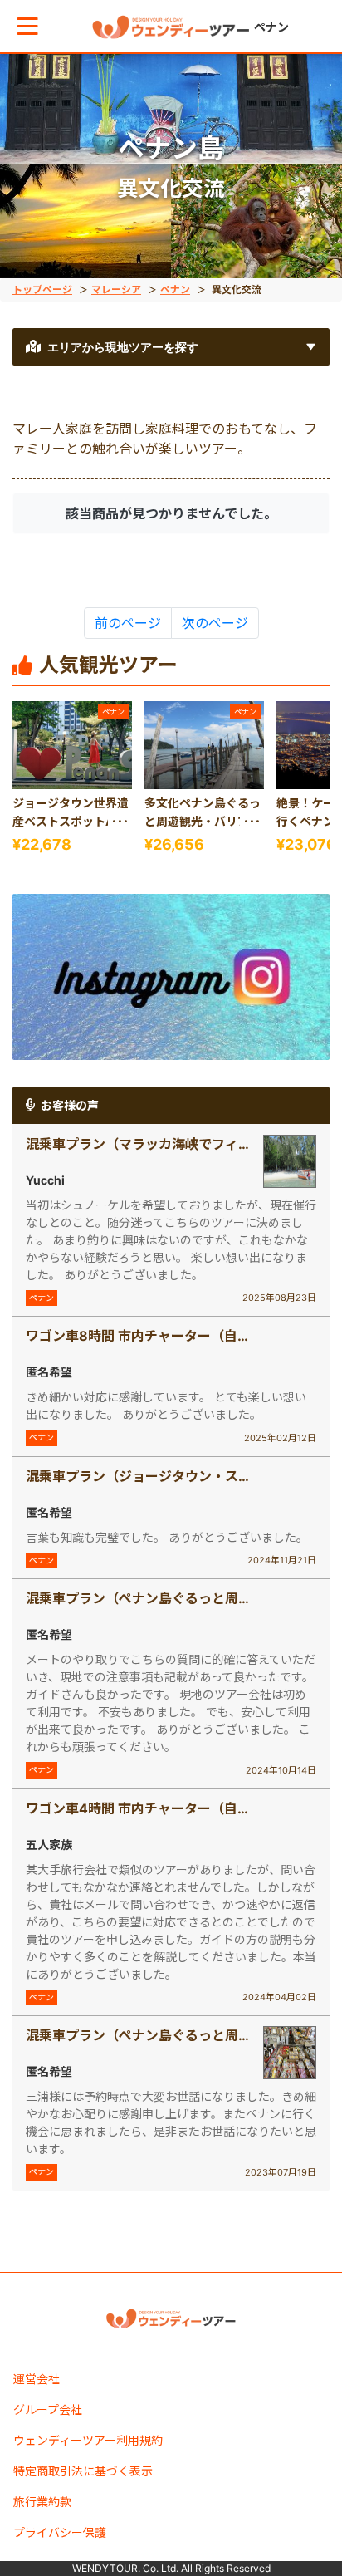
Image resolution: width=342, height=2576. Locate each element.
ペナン (175, 289)
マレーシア (116, 289)
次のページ (215, 623)
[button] (28, 26)
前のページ (128, 623)
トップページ (42, 289)
